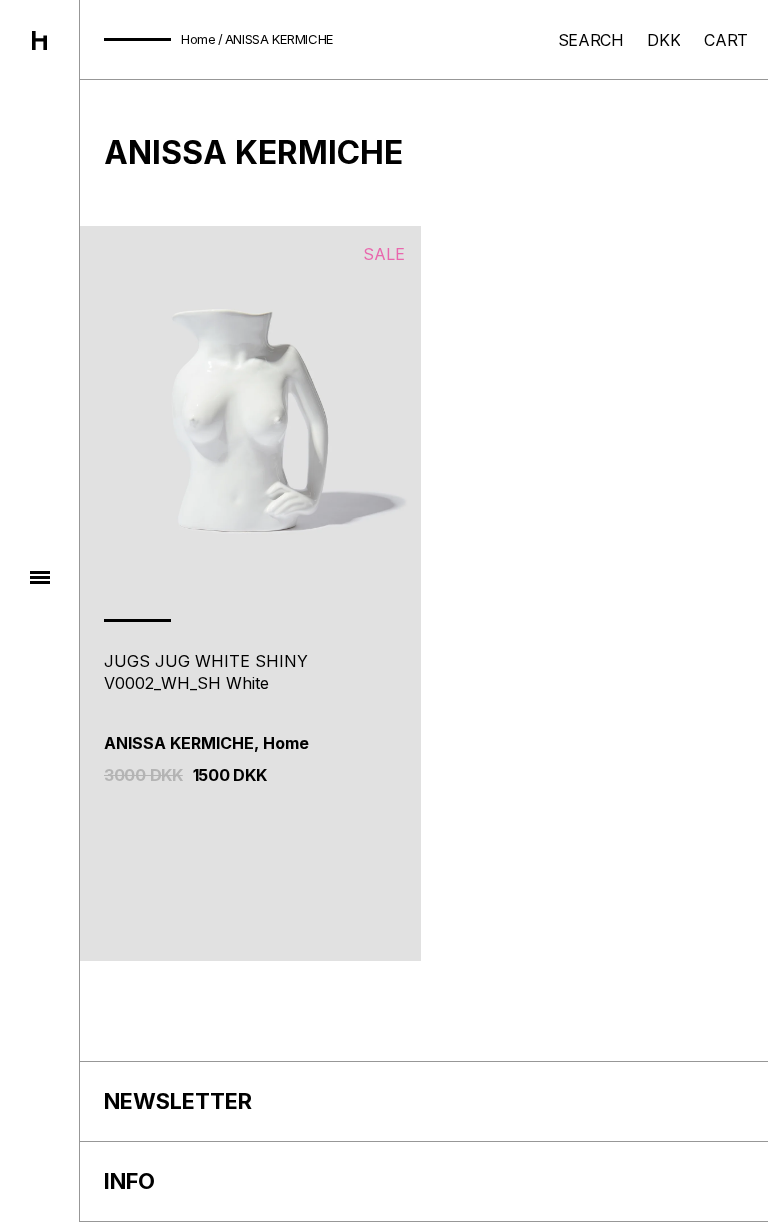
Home (198, 39)
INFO (129, 1181)
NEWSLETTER (178, 1101)
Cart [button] (726, 40)
